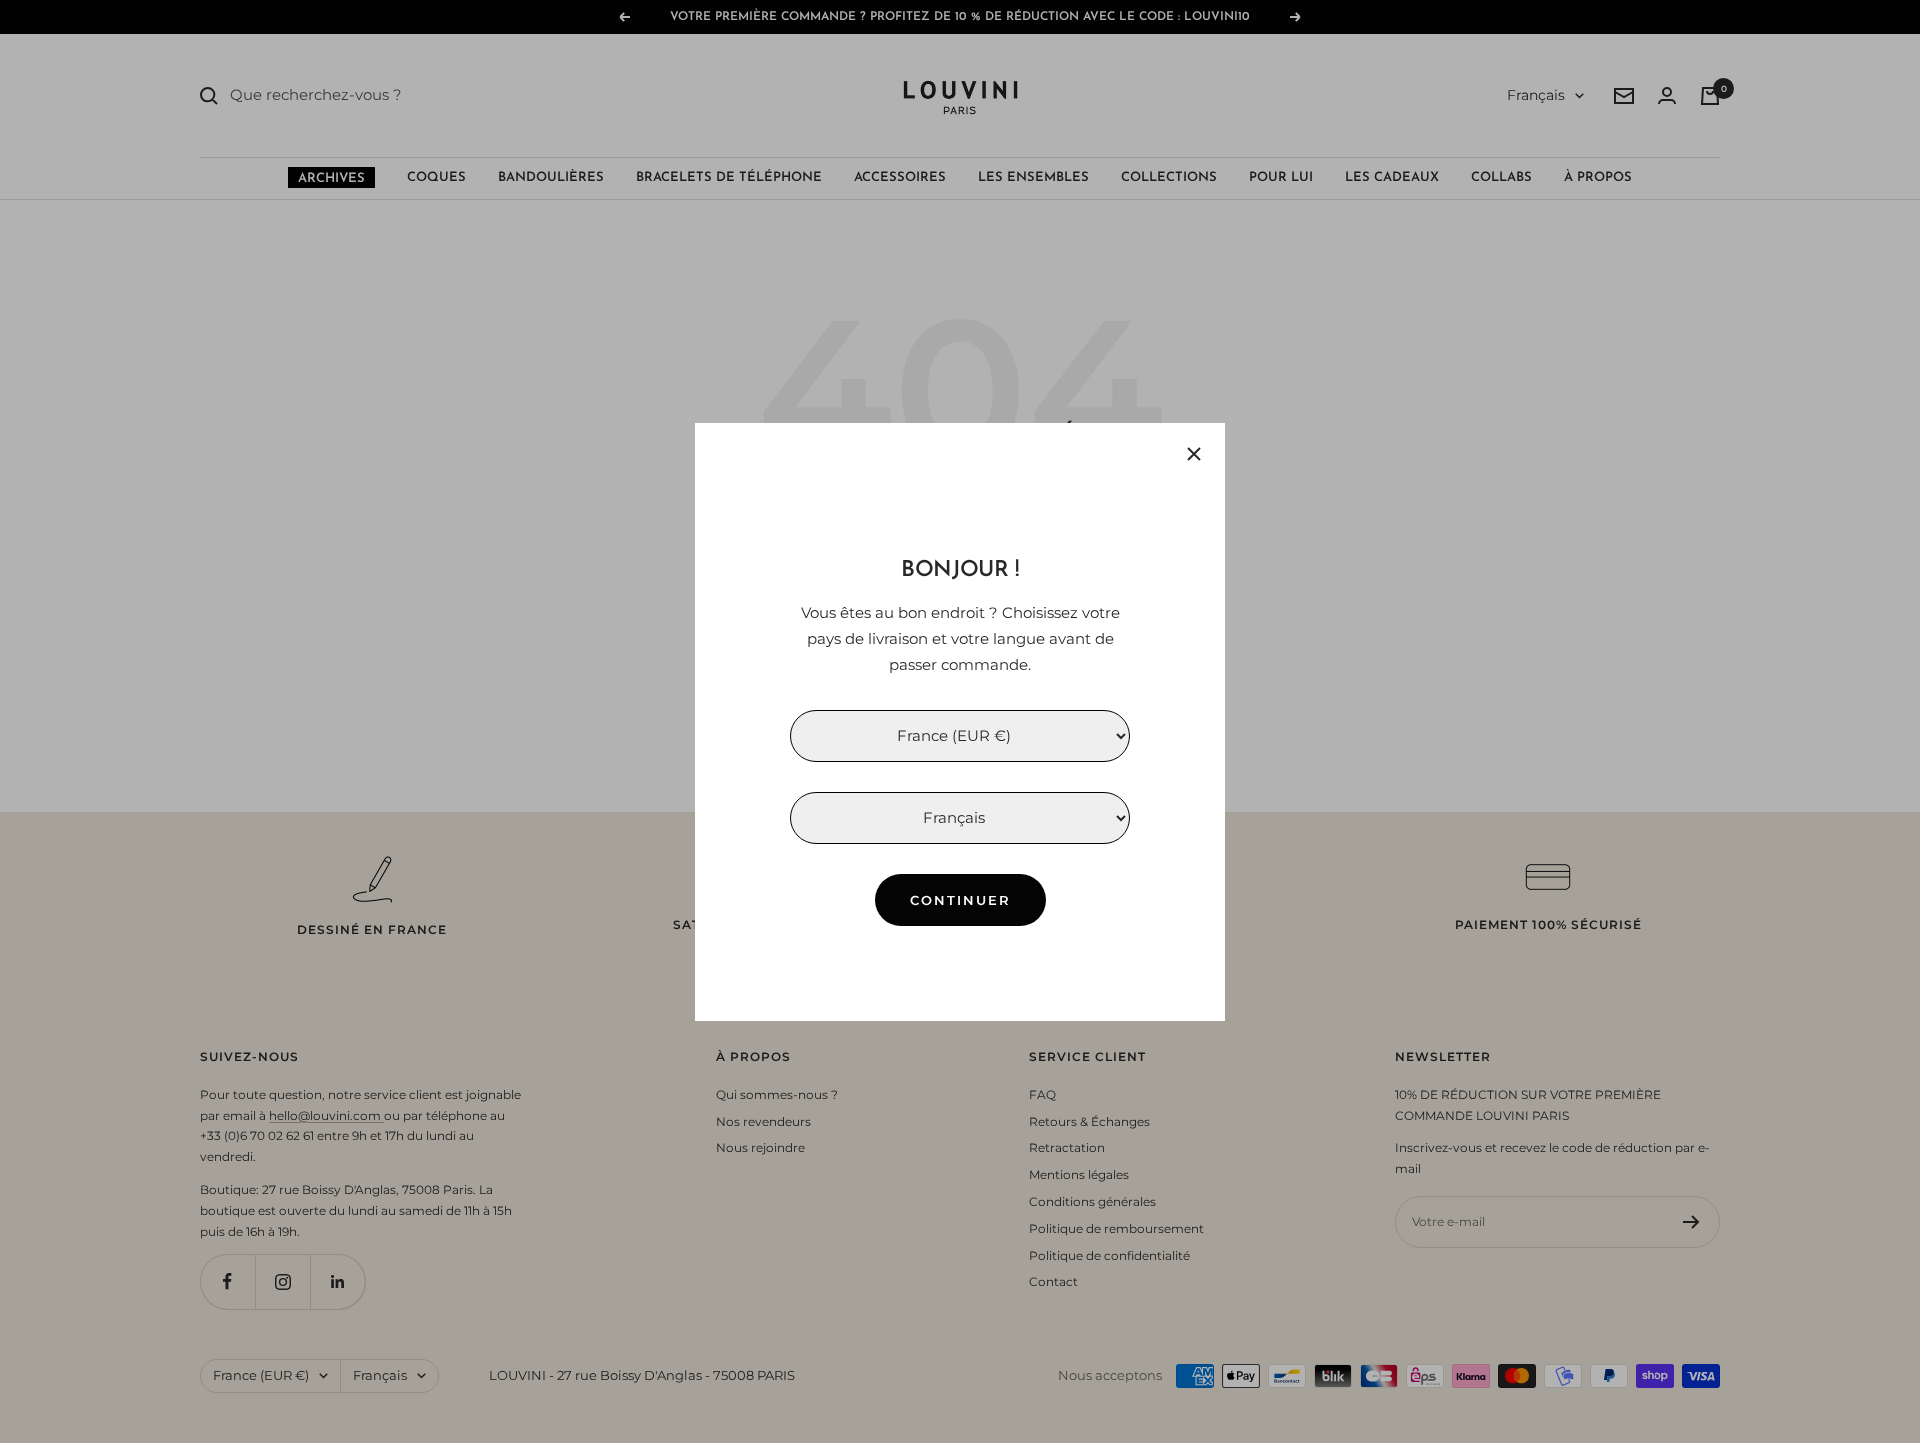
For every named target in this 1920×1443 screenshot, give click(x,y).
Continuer (960, 899)
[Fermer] (1194, 454)
